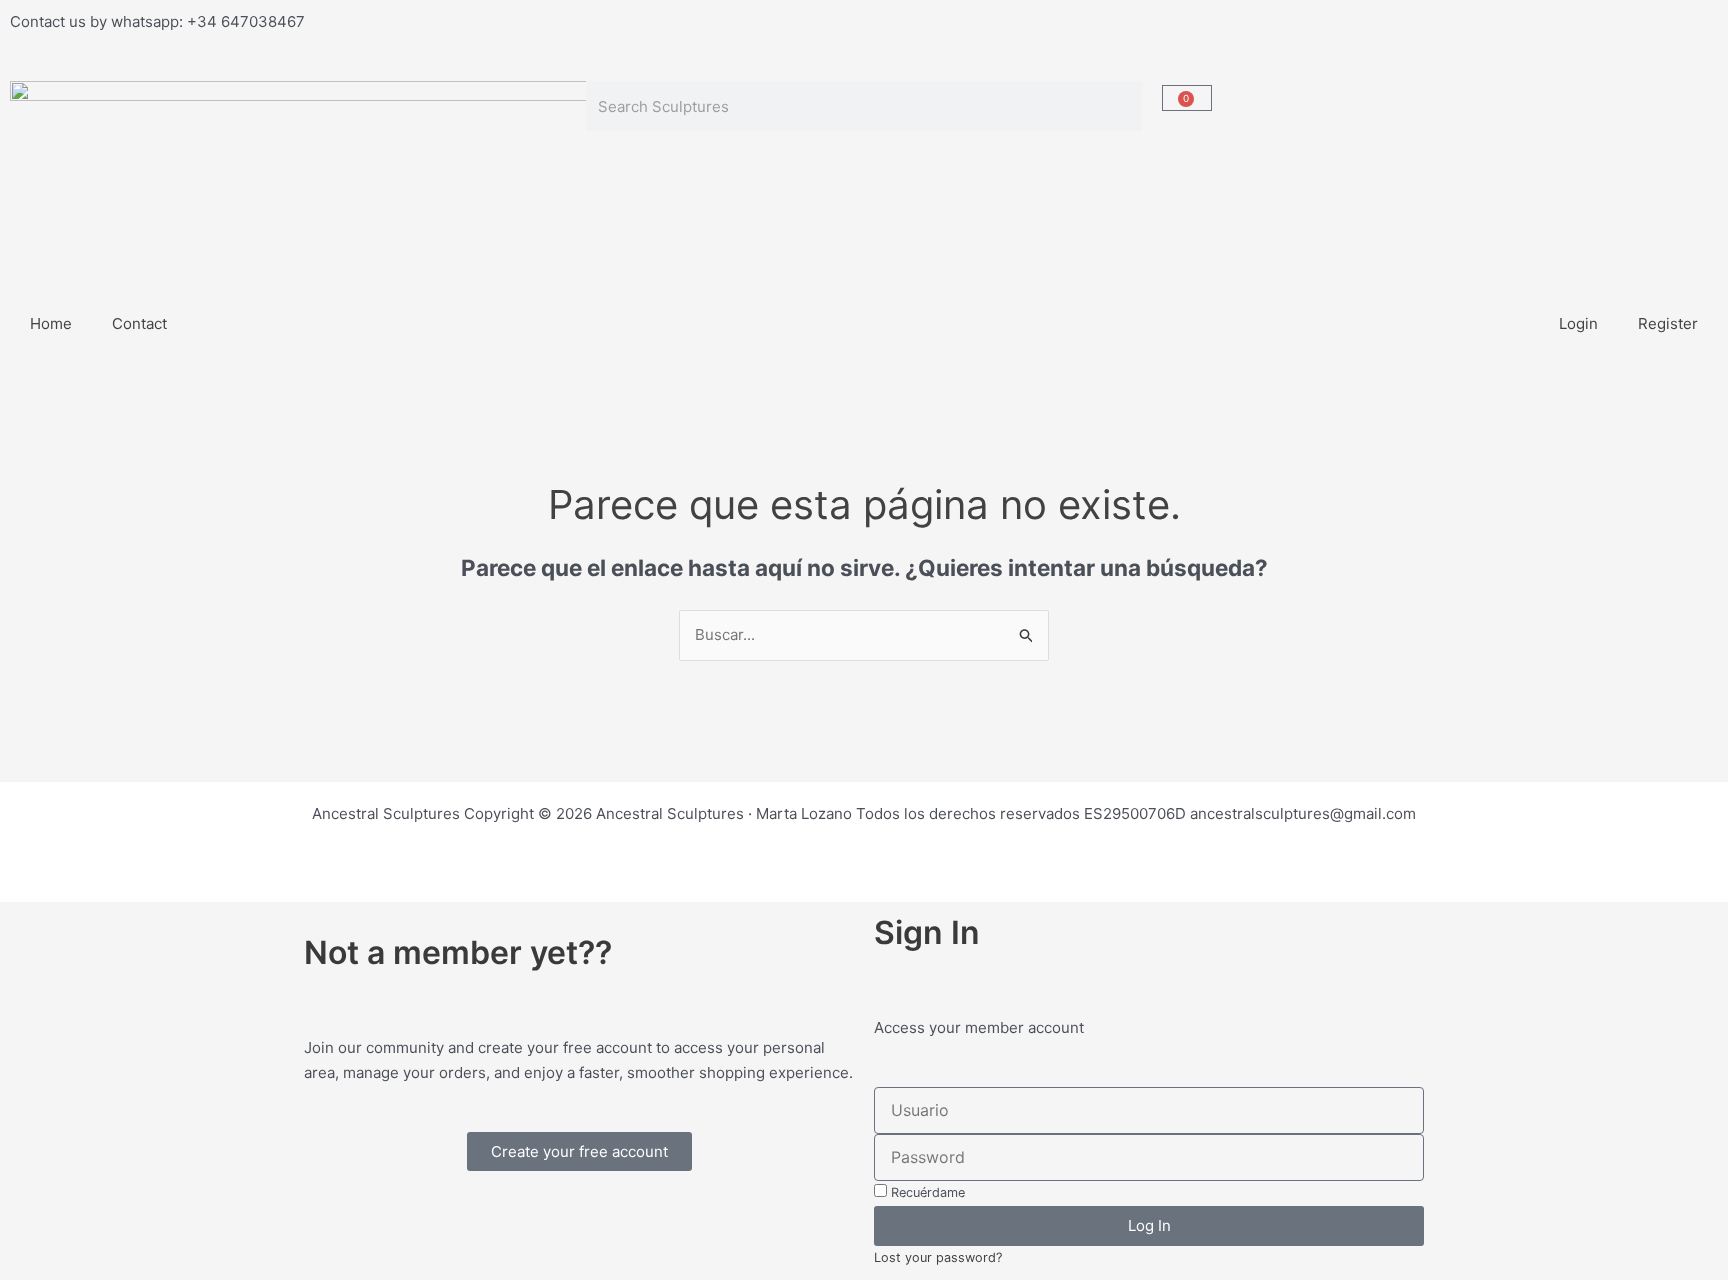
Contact (139, 323)
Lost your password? (938, 1257)
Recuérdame (926, 1192)
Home (51, 323)
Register (1668, 323)
